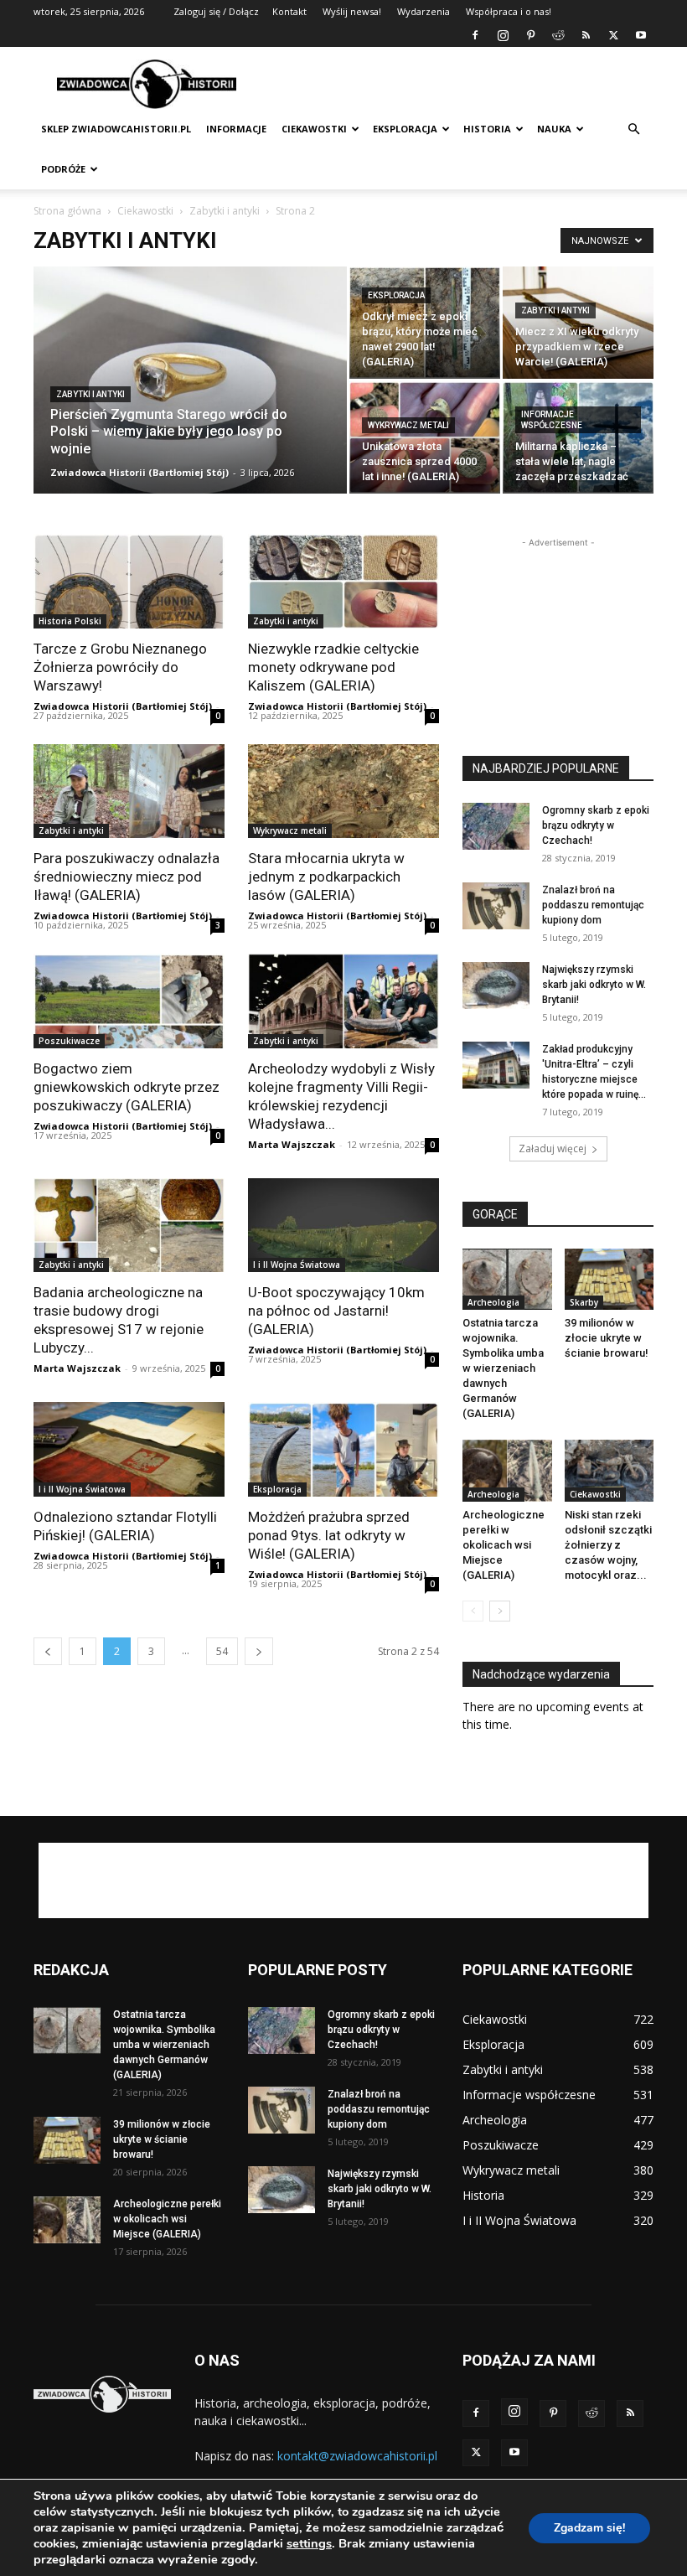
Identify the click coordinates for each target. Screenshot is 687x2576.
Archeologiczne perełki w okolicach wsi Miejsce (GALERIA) (504, 1545)
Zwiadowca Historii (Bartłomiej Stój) (139, 472)
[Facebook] (475, 35)
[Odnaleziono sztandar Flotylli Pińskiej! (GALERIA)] (129, 1449)
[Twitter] (613, 35)
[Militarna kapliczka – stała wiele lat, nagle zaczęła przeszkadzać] (578, 437)
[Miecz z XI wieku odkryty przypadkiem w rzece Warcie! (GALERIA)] (578, 323)
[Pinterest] (530, 35)
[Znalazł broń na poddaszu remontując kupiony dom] (496, 906)
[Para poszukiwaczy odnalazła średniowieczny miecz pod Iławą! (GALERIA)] (129, 791)
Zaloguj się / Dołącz (216, 11)
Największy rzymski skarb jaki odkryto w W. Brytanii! (594, 985)
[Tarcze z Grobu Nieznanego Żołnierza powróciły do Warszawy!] (129, 581)
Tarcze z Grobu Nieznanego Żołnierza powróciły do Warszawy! (120, 667)
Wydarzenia (424, 11)
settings (309, 2543)
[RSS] (586, 35)
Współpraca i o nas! (509, 11)
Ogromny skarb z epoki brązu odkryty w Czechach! (596, 825)
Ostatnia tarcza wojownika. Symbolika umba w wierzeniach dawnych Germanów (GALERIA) (503, 1368)
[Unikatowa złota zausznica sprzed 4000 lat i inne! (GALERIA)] (425, 437)
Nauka (554, 129)
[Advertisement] (457, 84)
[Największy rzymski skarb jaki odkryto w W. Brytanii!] (496, 985)
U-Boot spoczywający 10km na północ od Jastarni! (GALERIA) (336, 1311)
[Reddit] (558, 35)
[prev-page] (48, 1651)
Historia (487, 129)
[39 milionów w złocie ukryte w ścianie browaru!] (610, 1279)
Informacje (236, 129)
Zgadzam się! (589, 2528)
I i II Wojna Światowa (297, 1265)
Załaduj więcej (553, 1148)
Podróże (63, 169)
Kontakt (289, 11)
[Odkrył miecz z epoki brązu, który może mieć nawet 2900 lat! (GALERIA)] (425, 323)
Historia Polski (70, 621)
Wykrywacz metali (408, 425)
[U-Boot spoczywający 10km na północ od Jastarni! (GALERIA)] (343, 1226)
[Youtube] (641, 35)
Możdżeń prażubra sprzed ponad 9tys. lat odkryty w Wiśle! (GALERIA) (329, 1535)
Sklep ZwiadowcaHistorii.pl (116, 129)
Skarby (584, 1302)
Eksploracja (405, 129)
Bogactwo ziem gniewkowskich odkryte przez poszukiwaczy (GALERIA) (127, 1087)
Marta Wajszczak (292, 1144)
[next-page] (259, 1651)
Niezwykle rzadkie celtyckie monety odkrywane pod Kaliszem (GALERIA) (333, 667)
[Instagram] (503, 35)
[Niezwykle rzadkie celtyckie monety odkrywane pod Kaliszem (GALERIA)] (343, 581)
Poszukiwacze (69, 1041)
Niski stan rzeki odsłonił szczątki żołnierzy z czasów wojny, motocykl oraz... (608, 1545)
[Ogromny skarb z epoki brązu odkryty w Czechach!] (496, 826)
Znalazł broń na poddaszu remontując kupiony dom (593, 905)
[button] (633, 129)
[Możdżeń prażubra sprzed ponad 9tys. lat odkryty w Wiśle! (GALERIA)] (343, 1449)
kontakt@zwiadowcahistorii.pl (357, 2456)
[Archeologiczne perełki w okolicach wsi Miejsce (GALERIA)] (507, 1470)
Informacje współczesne (552, 420)
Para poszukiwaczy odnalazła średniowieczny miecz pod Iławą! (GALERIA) (127, 877)
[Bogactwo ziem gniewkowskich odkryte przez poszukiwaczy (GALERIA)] (129, 1001)
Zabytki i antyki (225, 211)
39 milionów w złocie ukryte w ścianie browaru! (607, 1338)
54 (222, 1651)
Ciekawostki (314, 129)
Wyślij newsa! (352, 11)
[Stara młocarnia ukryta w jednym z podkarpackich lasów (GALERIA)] (343, 791)
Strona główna (67, 211)
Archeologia (493, 1302)
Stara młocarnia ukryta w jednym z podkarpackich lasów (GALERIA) (326, 877)
